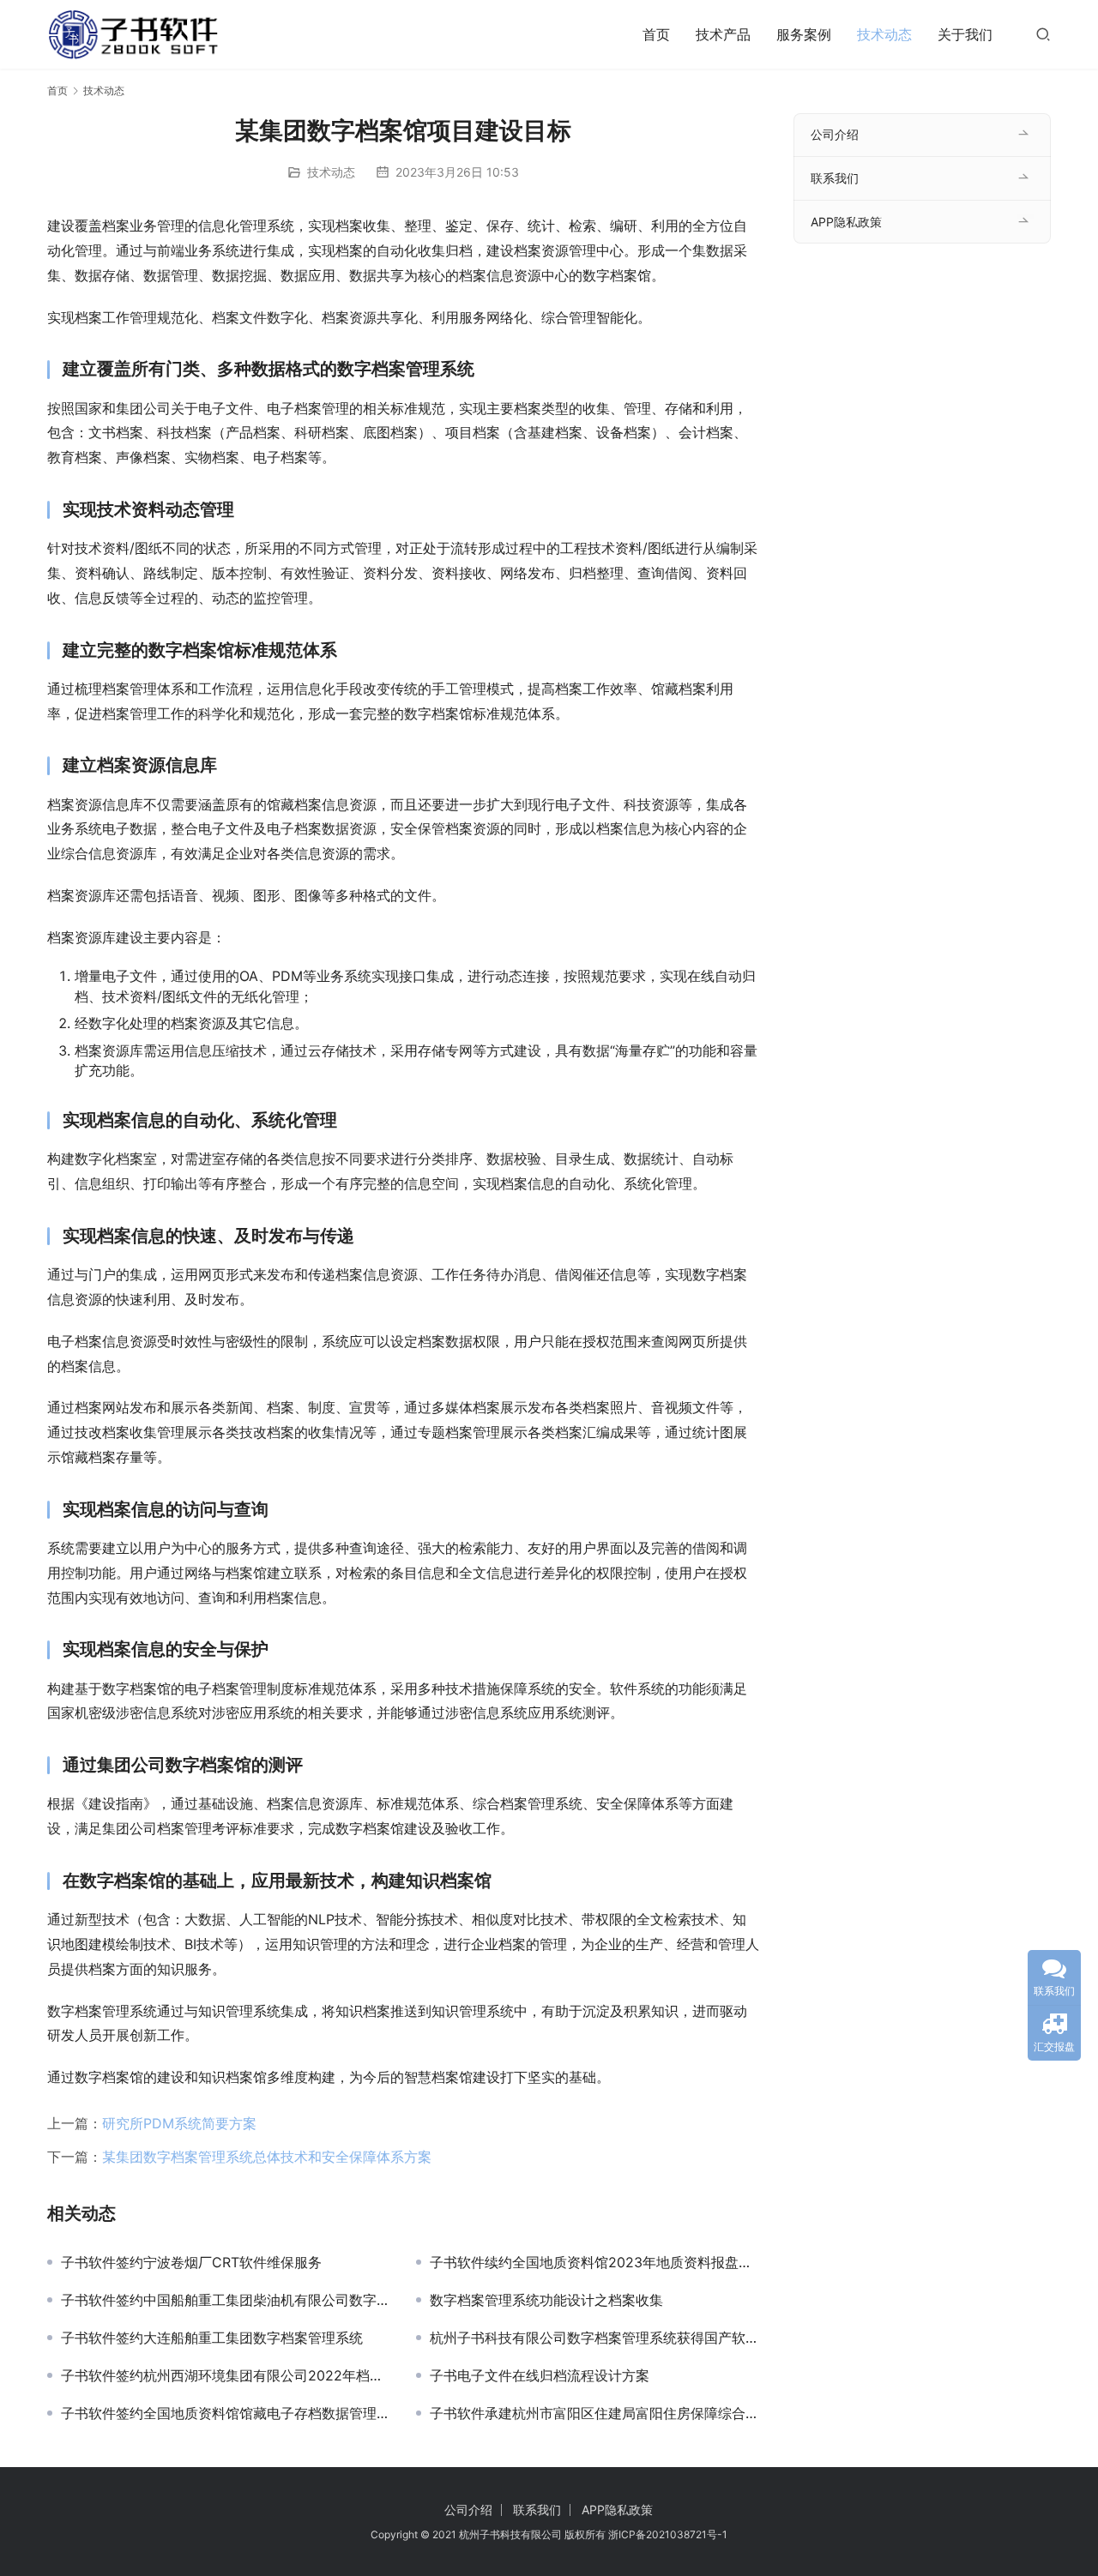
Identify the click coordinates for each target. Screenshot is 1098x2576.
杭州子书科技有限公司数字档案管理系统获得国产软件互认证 (594, 2338)
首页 (656, 34)
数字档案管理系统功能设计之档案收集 (546, 2300)
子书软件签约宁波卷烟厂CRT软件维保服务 (191, 2262)
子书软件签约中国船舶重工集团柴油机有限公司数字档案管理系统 (226, 2300)
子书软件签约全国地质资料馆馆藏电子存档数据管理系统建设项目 (226, 2413)
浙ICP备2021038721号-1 (668, 2534)
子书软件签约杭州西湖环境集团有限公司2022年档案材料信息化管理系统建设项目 (226, 2375)
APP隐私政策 (846, 222)
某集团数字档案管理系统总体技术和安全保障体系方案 (267, 2157)
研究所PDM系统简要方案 (179, 2123)
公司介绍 (835, 134)
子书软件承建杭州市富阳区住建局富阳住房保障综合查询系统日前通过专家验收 (594, 2413)
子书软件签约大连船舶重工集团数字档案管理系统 (212, 2338)
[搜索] (1043, 34)
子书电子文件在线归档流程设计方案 (540, 2375)
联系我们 (835, 178)
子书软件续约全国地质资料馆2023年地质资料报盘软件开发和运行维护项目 (594, 2262)
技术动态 (884, 34)
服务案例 (804, 34)
